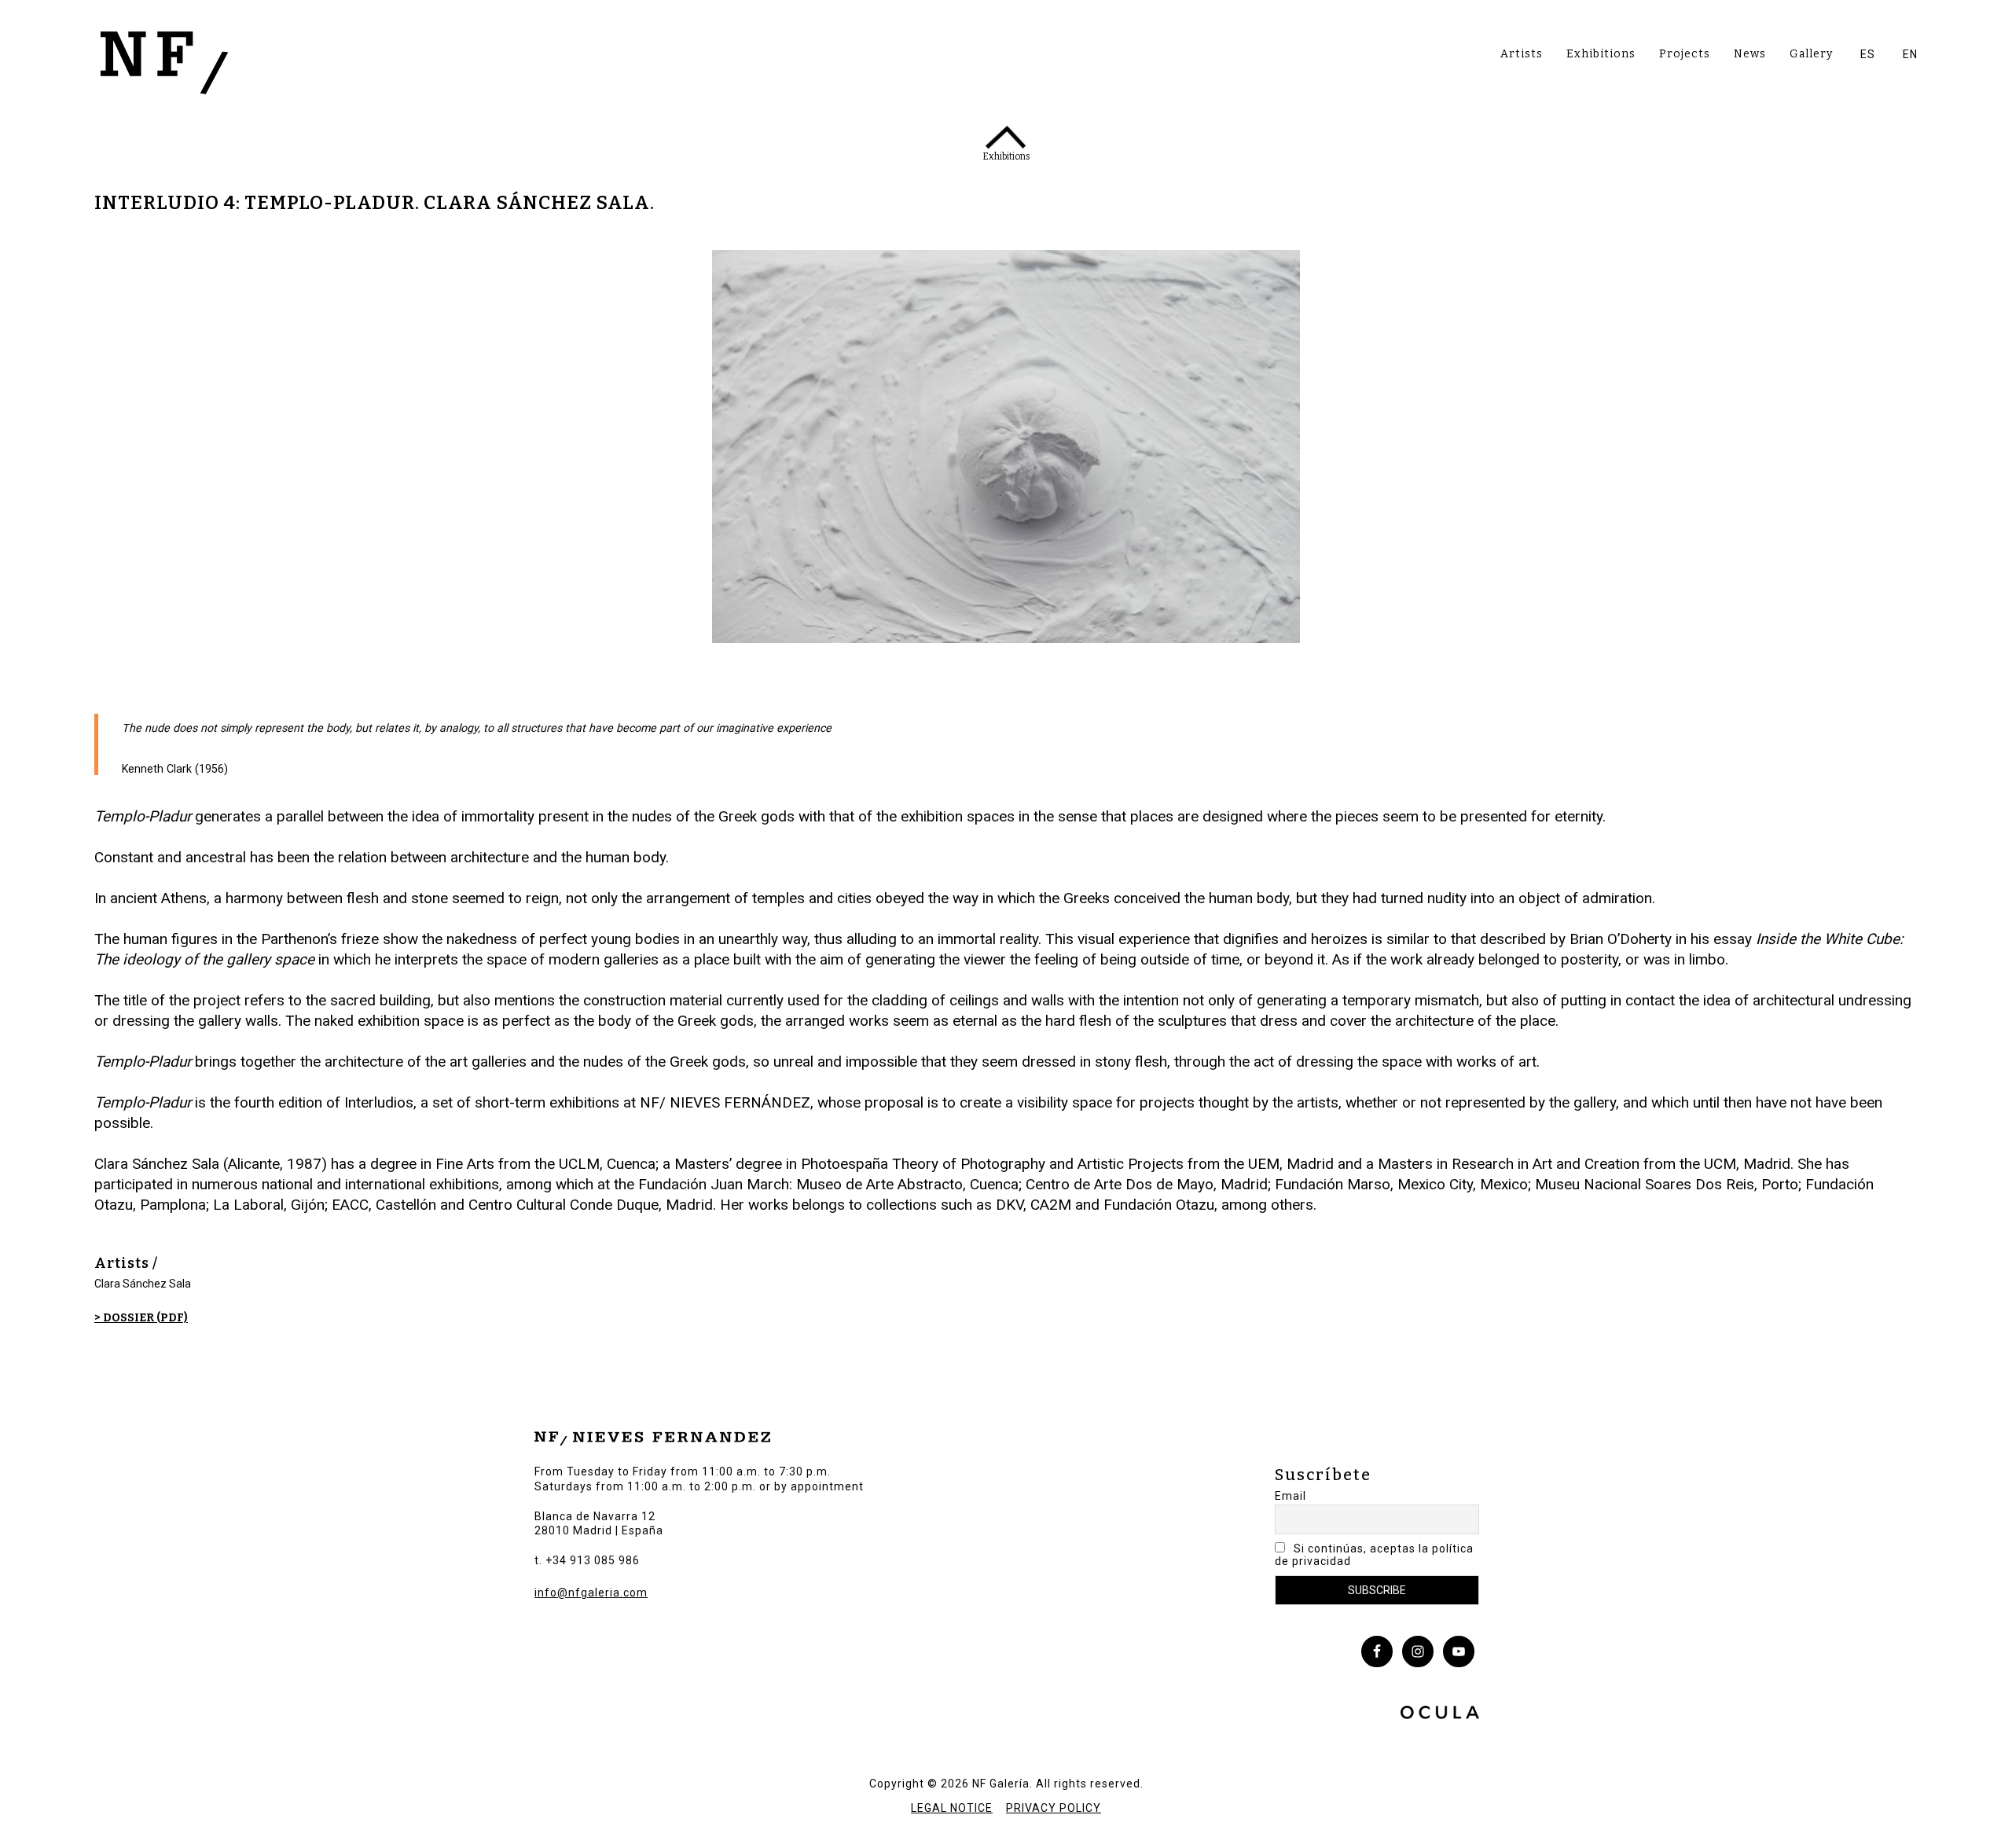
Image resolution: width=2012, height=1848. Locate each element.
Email (1291, 1496)
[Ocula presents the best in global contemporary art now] (1440, 1714)
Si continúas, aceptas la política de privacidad (1374, 1555)
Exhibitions (1601, 54)
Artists (1522, 54)
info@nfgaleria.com (591, 1593)
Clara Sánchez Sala (143, 1284)
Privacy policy (1054, 1808)
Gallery (1811, 54)
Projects (1685, 54)
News (1750, 54)
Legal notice (952, 1808)
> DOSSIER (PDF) (141, 1318)
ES (1868, 54)
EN (1910, 54)
